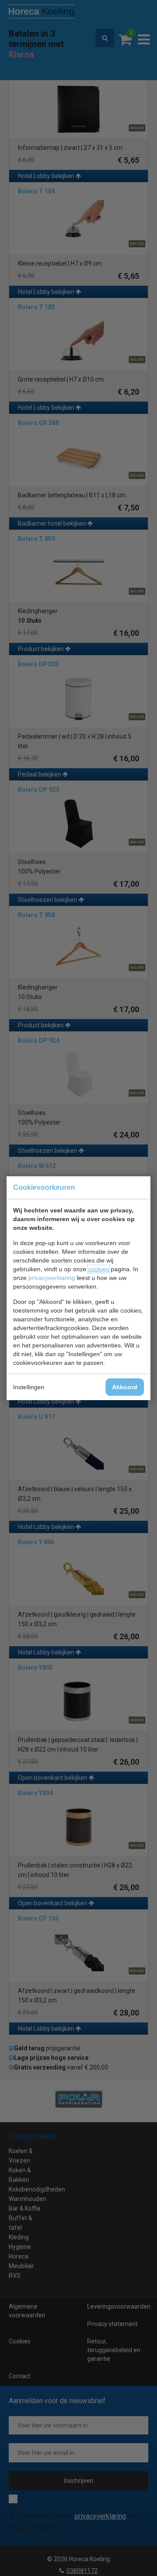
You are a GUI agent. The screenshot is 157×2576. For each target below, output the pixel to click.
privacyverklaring (52, 1278)
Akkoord (125, 1387)
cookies (99, 1269)
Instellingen (29, 1387)
